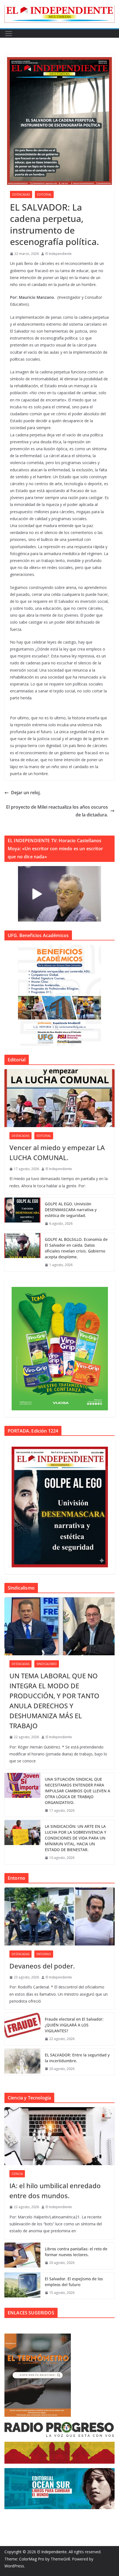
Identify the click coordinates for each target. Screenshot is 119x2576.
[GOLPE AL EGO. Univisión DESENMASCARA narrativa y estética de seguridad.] (22, 1214)
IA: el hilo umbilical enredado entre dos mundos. (55, 2191)
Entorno (44, 1954)
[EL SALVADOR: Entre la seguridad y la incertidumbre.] (22, 2062)
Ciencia (17, 2174)
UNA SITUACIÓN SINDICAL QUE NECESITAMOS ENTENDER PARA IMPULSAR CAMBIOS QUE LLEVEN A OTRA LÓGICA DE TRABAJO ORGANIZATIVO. (77, 1791)
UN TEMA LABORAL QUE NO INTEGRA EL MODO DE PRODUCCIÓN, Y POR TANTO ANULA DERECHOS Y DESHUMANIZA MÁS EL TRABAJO (54, 1701)
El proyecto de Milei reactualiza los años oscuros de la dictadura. (57, 811)
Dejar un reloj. (26, 793)
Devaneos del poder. (42, 1966)
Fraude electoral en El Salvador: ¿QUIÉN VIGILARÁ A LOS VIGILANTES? (74, 2025)
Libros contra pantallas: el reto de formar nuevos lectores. (76, 2252)
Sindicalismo (47, 1664)
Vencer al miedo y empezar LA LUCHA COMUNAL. (57, 1152)
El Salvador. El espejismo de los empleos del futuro (74, 2282)
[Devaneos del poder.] (59, 1916)
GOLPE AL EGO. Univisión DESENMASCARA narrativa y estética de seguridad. (71, 1210)
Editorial (44, 194)
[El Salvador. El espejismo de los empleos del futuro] (22, 2286)
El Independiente (59, 254)
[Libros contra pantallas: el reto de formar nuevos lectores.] (22, 2256)
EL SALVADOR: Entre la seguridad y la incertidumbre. (77, 2058)
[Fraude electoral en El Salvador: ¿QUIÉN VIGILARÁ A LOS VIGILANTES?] (22, 2029)
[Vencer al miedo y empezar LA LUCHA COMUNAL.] (59, 1098)
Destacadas (21, 194)
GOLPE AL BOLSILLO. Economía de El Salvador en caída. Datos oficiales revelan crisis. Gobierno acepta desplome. (76, 1248)
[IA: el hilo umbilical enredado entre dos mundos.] (59, 2136)
